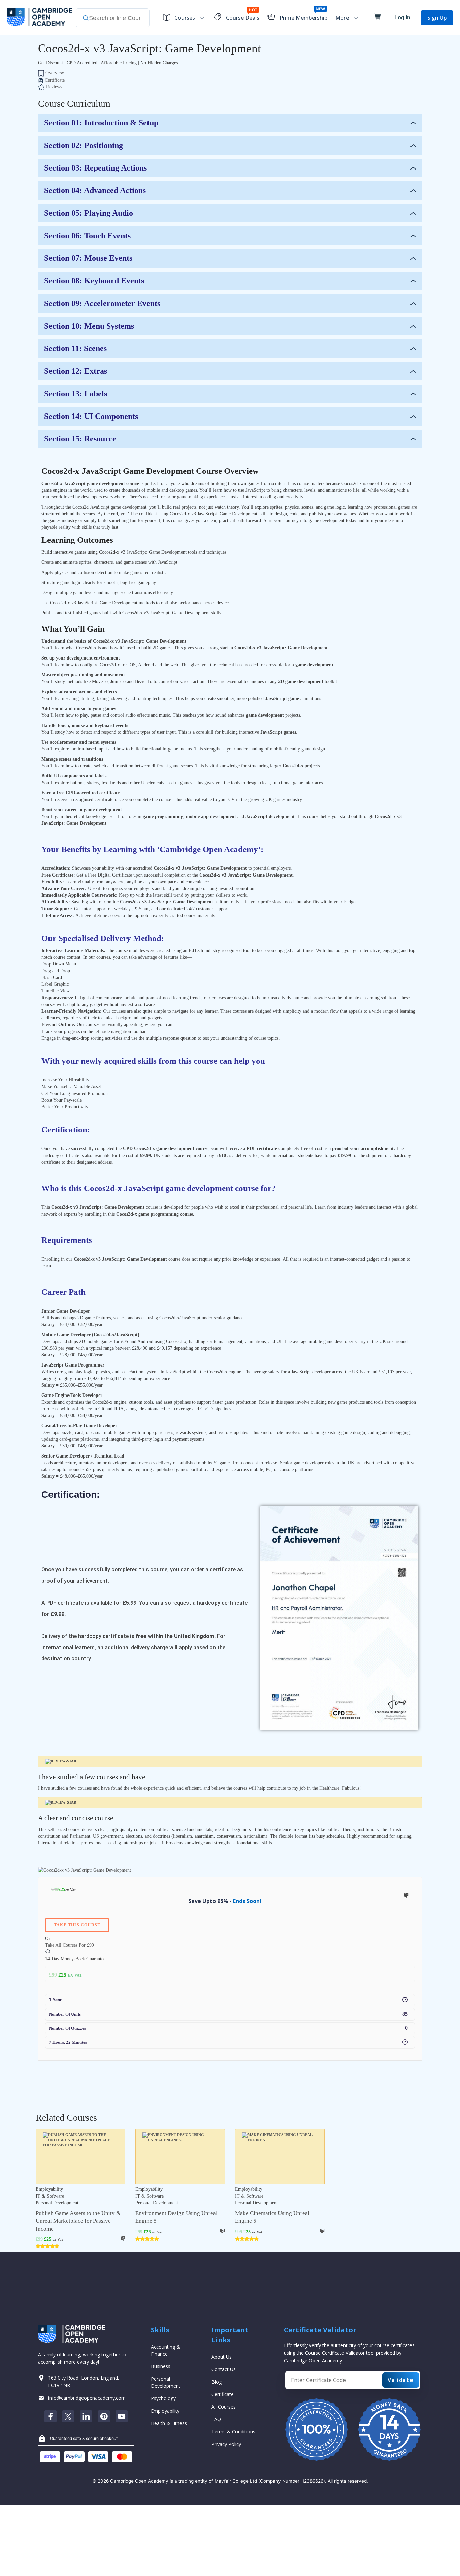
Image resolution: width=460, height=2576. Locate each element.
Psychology (163, 2398)
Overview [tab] (54, 73)
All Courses (224, 2407)
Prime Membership (303, 18)
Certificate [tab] (54, 80)
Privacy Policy (226, 2444)
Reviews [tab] (53, 87)
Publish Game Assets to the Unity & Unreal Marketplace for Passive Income (78, 2221)
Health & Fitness (169, 2423)
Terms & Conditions (233, 2432)
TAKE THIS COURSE (77, 1925)
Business (161, 2366)
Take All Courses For (70, 1945)
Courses (185, 18)
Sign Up (437, 18)
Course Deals (243, 18)
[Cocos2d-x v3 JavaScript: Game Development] (85, 1870)
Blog (217, 2382)
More (342, 18)
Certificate (223, 2394)
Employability (165, 2411)
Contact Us (224, 2369)
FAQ (216, 2419)
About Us (222, 2357)
